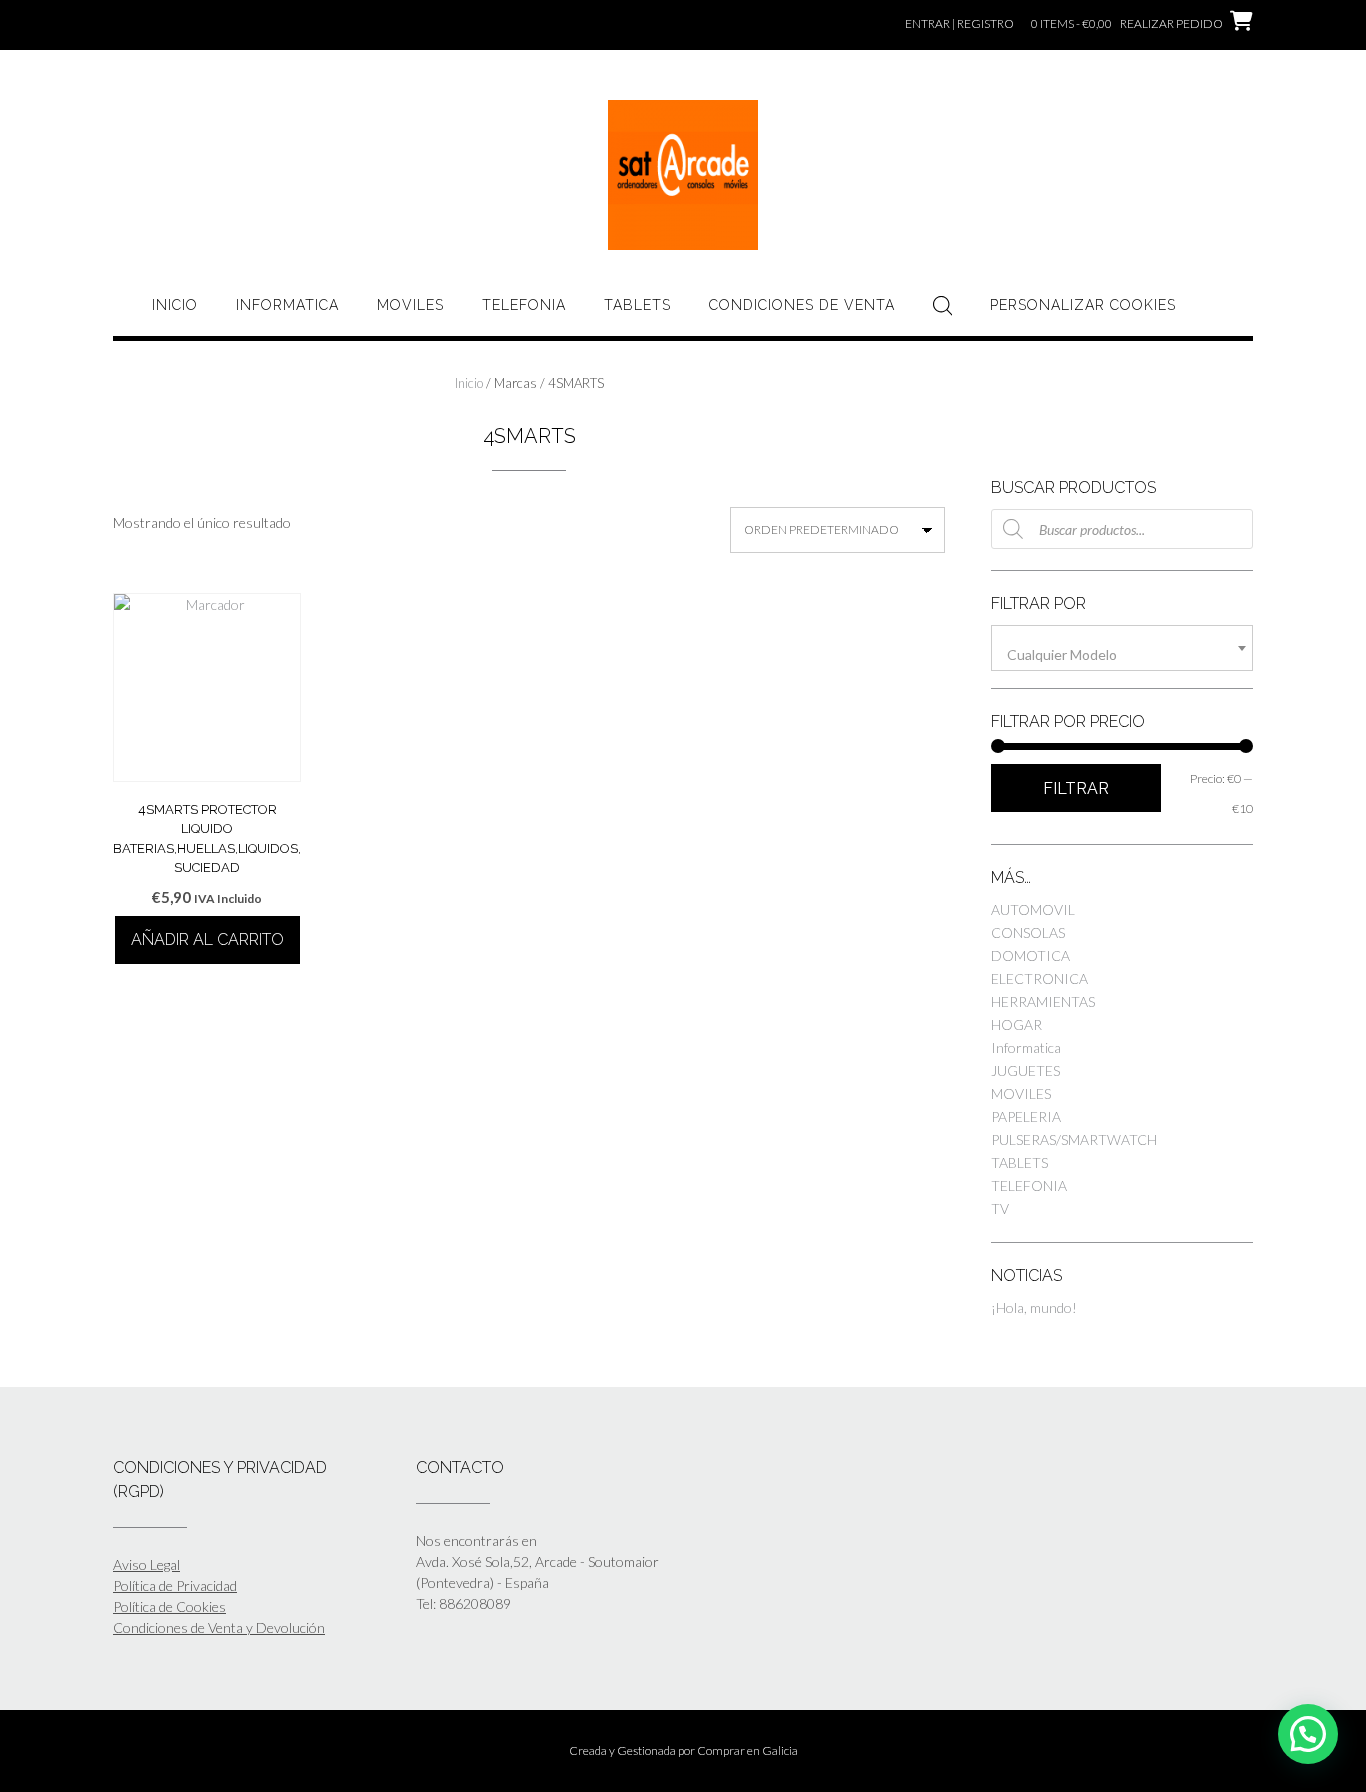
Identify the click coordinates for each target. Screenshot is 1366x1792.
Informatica (287, 305)
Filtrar (1076, 788)
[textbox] (1122, 655)
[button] (1308, 1734)
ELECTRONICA (1039, 978)
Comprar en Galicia (747, 1750)
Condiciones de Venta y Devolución (219, 1627)
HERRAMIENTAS (1043, 1001)
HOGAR (1016, 1024)
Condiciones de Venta (802, 305)
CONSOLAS (1028, 932)
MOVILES (410, 305)
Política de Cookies (169, 1606)
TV (1000, 1208)
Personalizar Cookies (1083, 305)
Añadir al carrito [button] (207, 939)
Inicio (175, 305)
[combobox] (1122, 648)
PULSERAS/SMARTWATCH (1074, 1139)
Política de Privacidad (175, 1585)
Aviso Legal (146, 1564)
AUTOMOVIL (1033, 909)
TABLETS (637, 305)
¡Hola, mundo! (1034, 1307)
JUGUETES (1025, 1070)
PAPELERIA (1026, 1116)
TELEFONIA (524, 305)
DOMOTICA (1030, 955)
